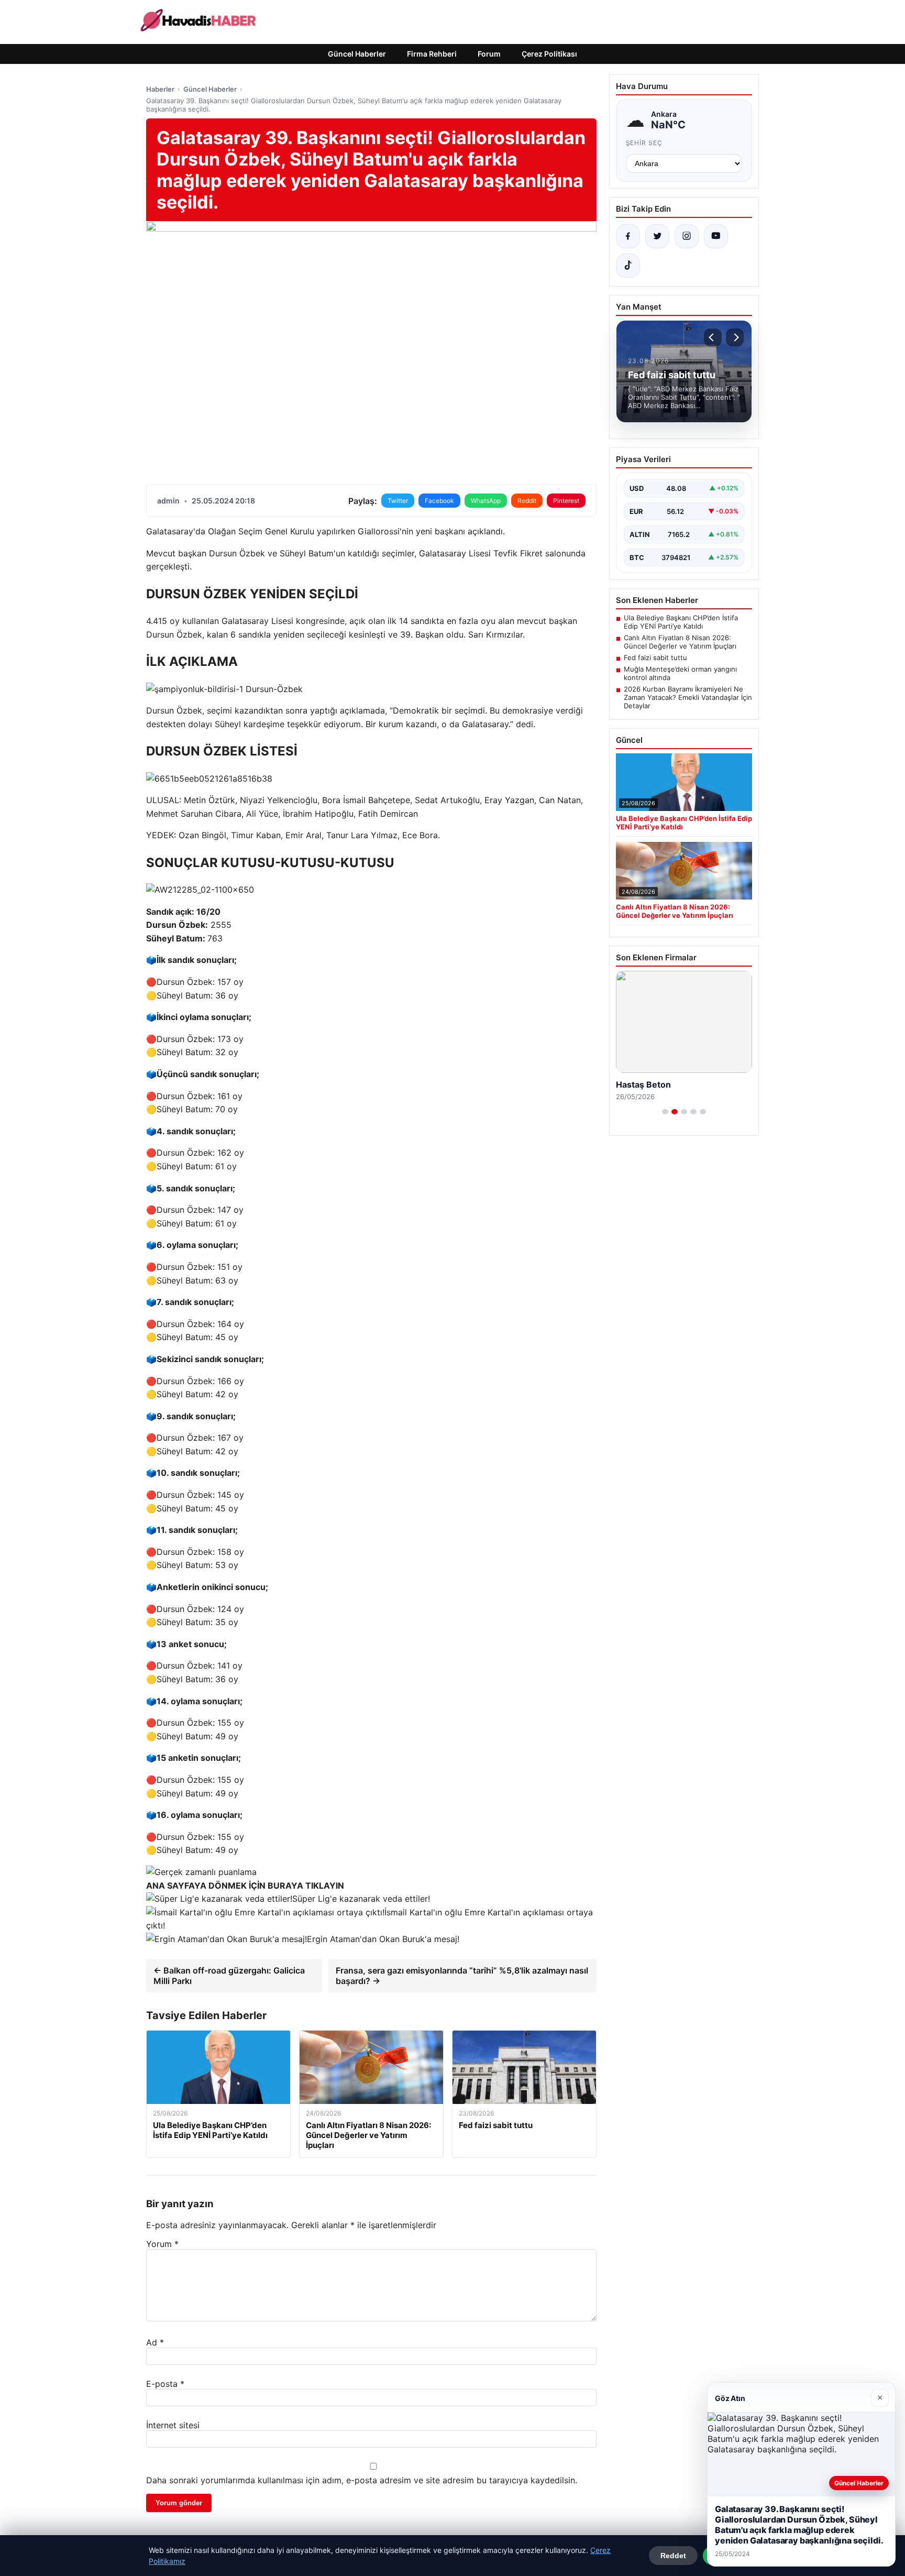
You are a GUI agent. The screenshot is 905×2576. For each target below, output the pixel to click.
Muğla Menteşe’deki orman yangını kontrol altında (680, 673)
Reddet (673, 2556)
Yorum (162, 2244)
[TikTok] (628, 266)
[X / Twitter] (657, 236)
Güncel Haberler (357, 54)
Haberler (160, 89)
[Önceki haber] (713, 337)
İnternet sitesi (173, 2425)
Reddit (527, 501)
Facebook (439, 501)
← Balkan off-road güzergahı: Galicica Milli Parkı (229, 1976)
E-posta (165, 2384)
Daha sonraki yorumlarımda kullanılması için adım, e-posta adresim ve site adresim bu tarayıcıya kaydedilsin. (362, 2480)
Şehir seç (644, 143)
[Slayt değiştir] (665, 1112)
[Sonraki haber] (735, 337)
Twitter (398, 501)
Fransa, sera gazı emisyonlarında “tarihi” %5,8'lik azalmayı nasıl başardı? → (462, 1976)
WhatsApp (486, 501)
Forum (489, 54)
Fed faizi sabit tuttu (655, 657)
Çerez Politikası (549, 54)
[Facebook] (628, 236)
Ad (155, 2342)
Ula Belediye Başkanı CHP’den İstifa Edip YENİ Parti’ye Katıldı (681, 622)
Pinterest (566, 501)
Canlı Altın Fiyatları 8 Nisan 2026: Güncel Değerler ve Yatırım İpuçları (680, 642)
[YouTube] (716, 236)
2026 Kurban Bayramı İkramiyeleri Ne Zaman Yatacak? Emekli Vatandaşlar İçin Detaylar (688, 697)
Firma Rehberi (432, 54)
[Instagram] (687, 236)
